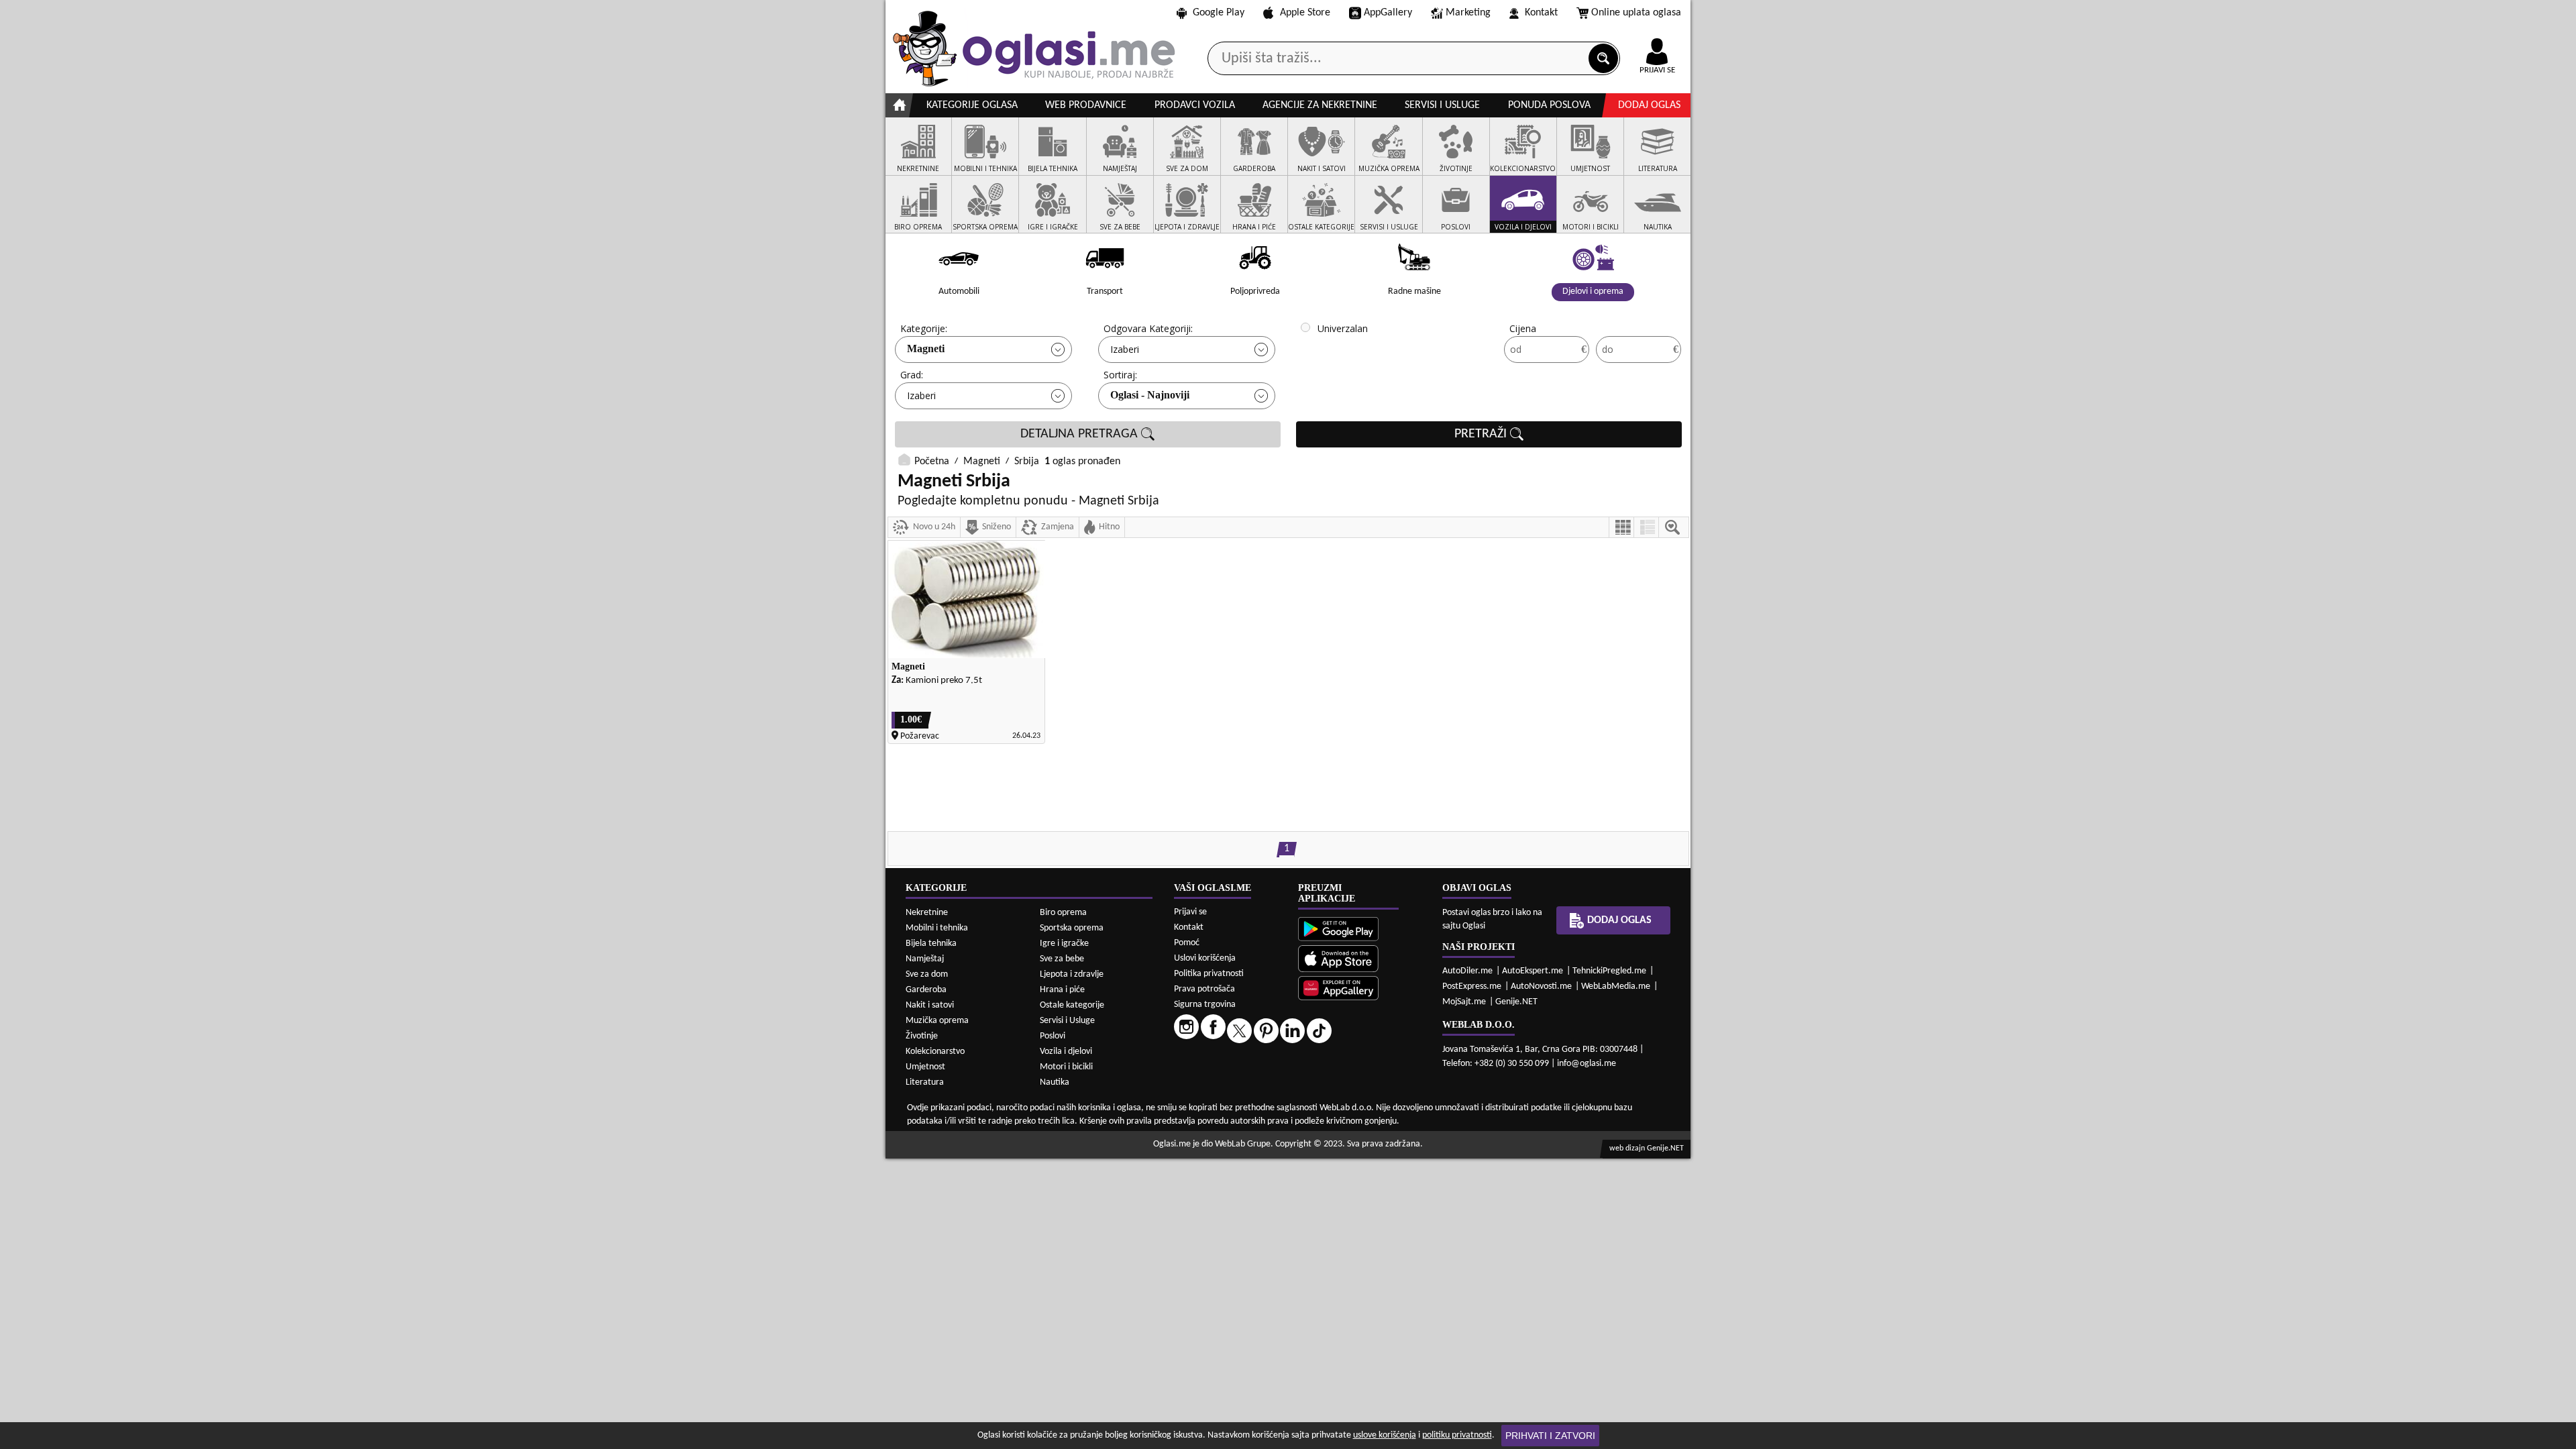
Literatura (925, 1082)
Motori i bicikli (1066, 1067)
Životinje (922, 1036)
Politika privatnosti (1209, 974)
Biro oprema (1063, 913)
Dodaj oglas (1649, 105)
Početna (932, 462)
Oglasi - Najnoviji (1150, 395)
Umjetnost (925, 1067)
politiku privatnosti (1457, 1435)
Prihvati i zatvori (1550, 1436)
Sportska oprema (1072, 928)
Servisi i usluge (1442, 105)
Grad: (912, 375)
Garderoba (926, 990)
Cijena (1523, 328)
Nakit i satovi (930, 1005)
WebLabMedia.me (1616, 986)
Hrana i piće (1062, 990)
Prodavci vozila (1195, 105)
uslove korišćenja (1385, 1435)
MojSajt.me (1464, 1002)
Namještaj (925, 959)
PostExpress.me (1472, 986)
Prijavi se (1190, 912)
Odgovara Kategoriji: (1148, 328)
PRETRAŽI (1482, 434)
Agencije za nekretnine (1320, 105)
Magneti (926, 348)
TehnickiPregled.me (1609, 971)
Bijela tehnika (931, 944)
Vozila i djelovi (1066, 1052)
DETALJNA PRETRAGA (1081, 434)
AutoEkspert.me (1533, 971)
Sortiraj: (1120, 375)
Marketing (1468, 13)
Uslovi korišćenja (1205, 958)
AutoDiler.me (1467, 971)
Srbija (1027, 462)
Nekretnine (927, 913)
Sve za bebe (1062, 959)
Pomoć (1187, 943)
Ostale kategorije (1072, 1005)
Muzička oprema (937, 1021)
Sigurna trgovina (1205, 1005)
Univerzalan (1343, 328)
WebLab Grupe (1243, 1144)
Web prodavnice (1086, 105)
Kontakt (1541, 13)
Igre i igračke (1064, 944)
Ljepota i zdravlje (1072, 974)
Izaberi (1125, 349)
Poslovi (1053, 1036)
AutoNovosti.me (1541, 986)
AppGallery (1388, 13)
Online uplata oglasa (1636, 13)
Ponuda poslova (1549, 105)
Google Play (1219, 13)
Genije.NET (1516, 1002)
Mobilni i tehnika (937, 928)
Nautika (1055, 1082)
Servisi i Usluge (1067, 1021)
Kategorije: (924, 328)
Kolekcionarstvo (935, 1052)
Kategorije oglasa (972, 105)
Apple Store (1305, 13)
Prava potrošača (1204, 989)
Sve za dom (927, 974)
